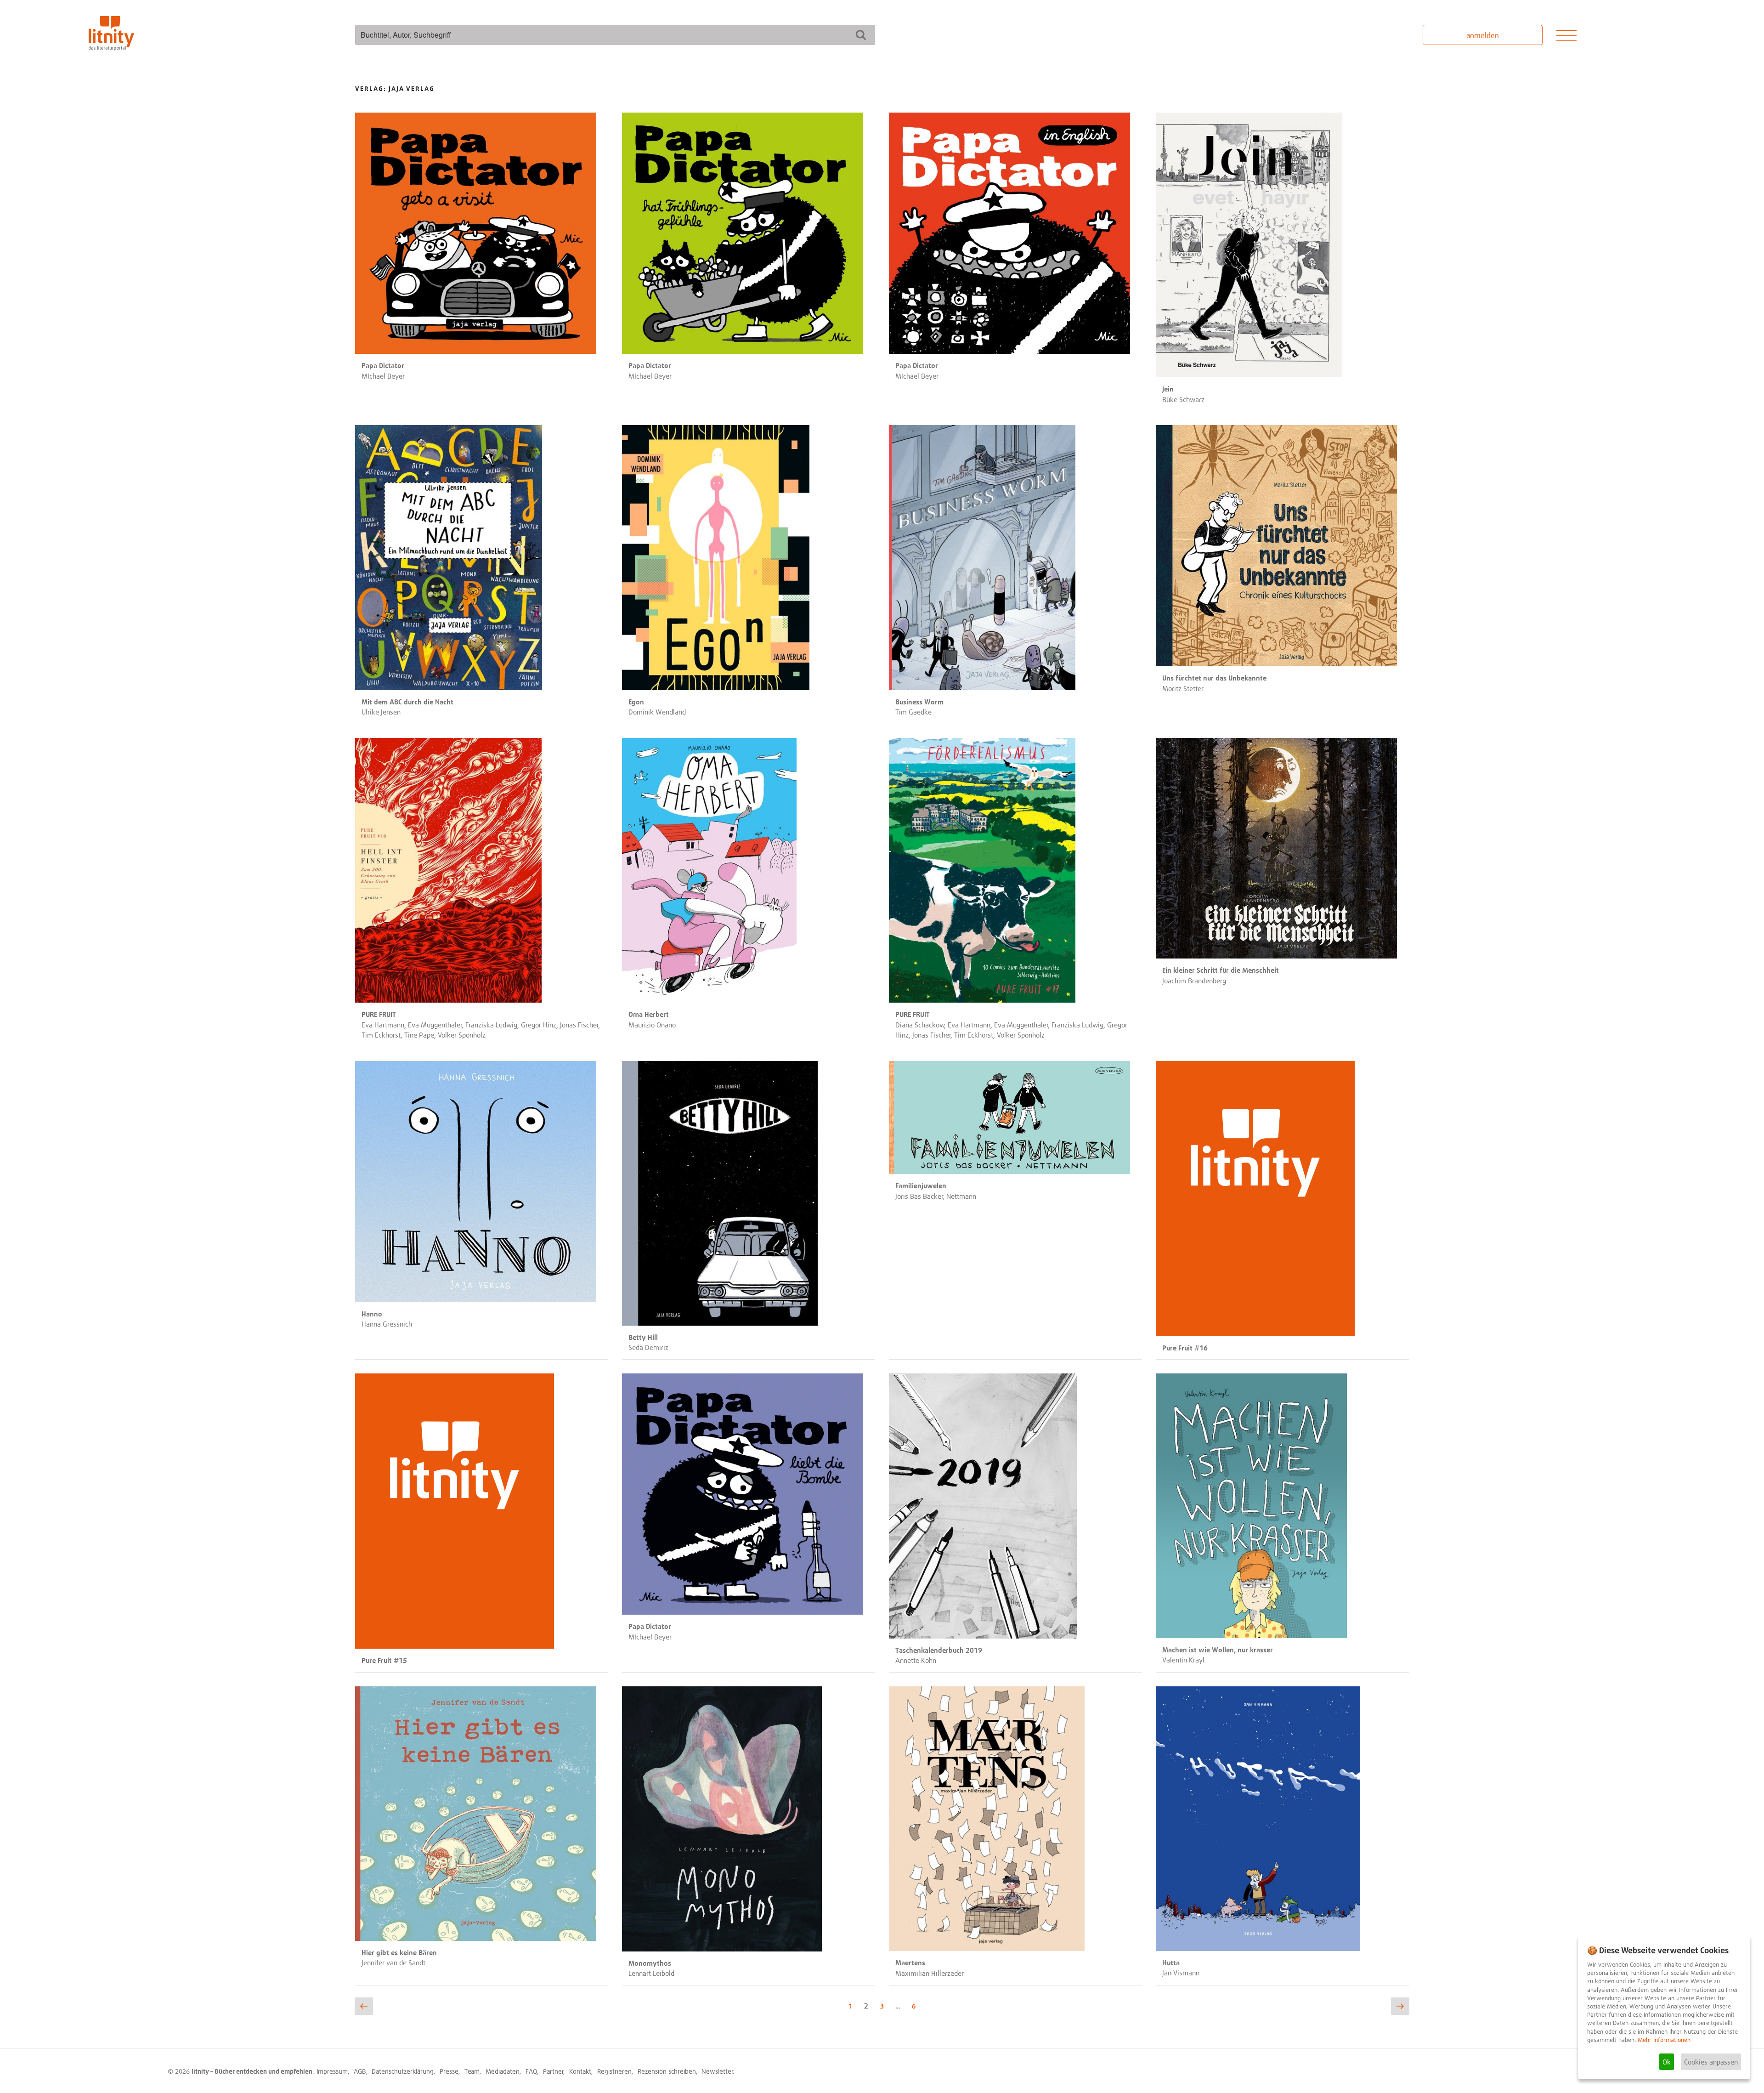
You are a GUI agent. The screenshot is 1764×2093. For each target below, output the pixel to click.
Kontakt (580, 2071)
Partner (553, 2071)
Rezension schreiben (667, 2071)
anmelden (1483, 35)
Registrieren (614, 2071)
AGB (360, 2071)
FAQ (531, 2071)
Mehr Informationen (1664, 2040)
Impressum (332, 2071)
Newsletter (717, 2071)
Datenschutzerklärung (403, 2071)
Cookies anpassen (1711, 2062)
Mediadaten (503, 2071)
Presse (449, 2071)
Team (472, 2071)
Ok (1667, 2062)
